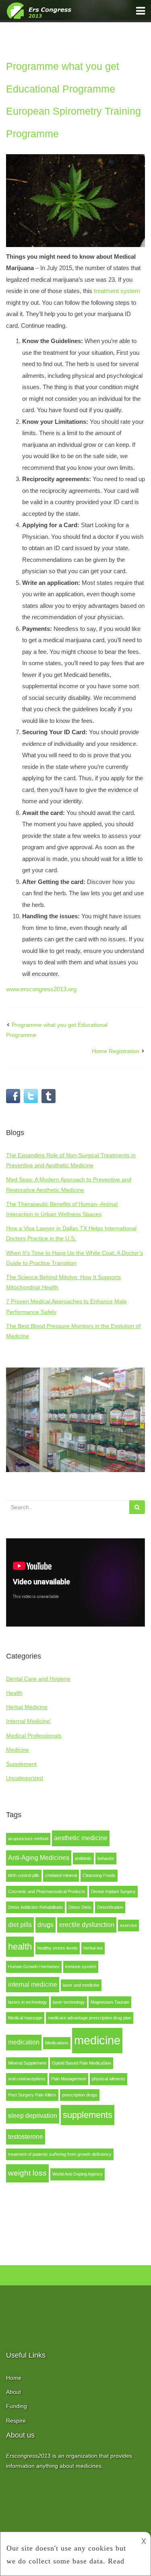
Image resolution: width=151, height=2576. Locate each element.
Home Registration (116, 1051)
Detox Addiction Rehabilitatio (35, 1907)
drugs (46, 1925)
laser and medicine (81, 1985)
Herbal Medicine (27, 1707)
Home (14, 2378)
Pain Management (69, 2079)
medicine (97, 2040)
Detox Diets (80, 1907)
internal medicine (33, 1984)
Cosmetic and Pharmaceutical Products (47, 1891)
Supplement (21, 1764)
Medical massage (25, 2018)
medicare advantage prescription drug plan (90, 2018)
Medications (57, 2043)
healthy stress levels (58, 1948)
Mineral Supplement (27, 2063)
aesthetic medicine (81, 1838)
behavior (106, 1858)
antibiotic (83, 1858)
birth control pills (24, 1875)
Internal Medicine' (29, 1721)
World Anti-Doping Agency (78, 2174)
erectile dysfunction (87, 1925)
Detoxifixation (110, 1907)
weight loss (27, 2173)
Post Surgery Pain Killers (32, 2095)
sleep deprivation (33, 2116)
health (20, 1947)
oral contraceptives (27, 2079)
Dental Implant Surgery (113, 1891)
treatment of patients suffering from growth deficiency (60, 2154)
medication (24, 2042)
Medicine (18, 1750)
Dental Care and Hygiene (38, 1679)
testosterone (26, 2137)
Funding (17, 2406)
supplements (88, 2115)
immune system (81, 1967)
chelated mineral (61, 1875)
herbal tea (93, 1948)
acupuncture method (28, 1839)
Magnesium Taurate (110, 2002)
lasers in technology (28, 2002)
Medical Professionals (34, 1736)
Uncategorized (25, 1778)
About (13, 2392)
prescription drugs (80, 2095)
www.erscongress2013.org (41, 989)
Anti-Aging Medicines (39, 1858)
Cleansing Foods (99, 1875)
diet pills (20, 1925)
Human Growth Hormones (34, 1967)
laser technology (69, 2002)
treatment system (117, 291)
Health (14, 1693)
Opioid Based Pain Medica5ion (82, 2063)
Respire (16, 2421)
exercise (128, 1925)
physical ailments (109, 2079)
